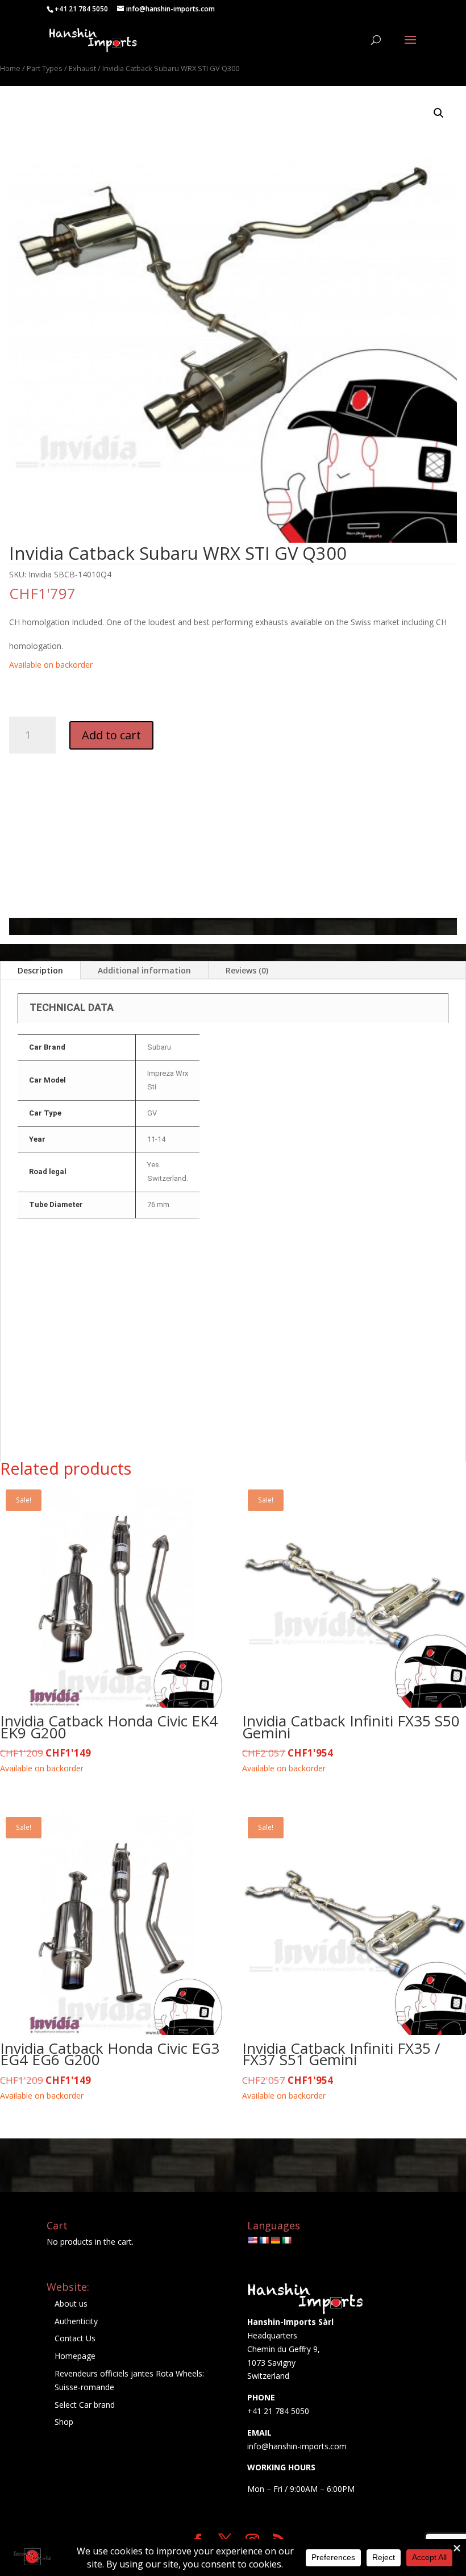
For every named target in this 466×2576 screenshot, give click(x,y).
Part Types (45, 68)
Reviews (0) (247, 970)
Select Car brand (85, 2405)
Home (10, 68)
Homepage (75, 2356)
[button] (439, 113)
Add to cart (111, 735)
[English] (252, 2240)
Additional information (144, 970)
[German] (275, 2240)
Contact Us (75, 2338)
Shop (64, 2422)
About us (71, 2304)
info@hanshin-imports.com (297, 2446)
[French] (264, 2240)
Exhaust (82, 68)
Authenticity (76, 2321)
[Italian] (286, 2240)
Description (40, 970)
